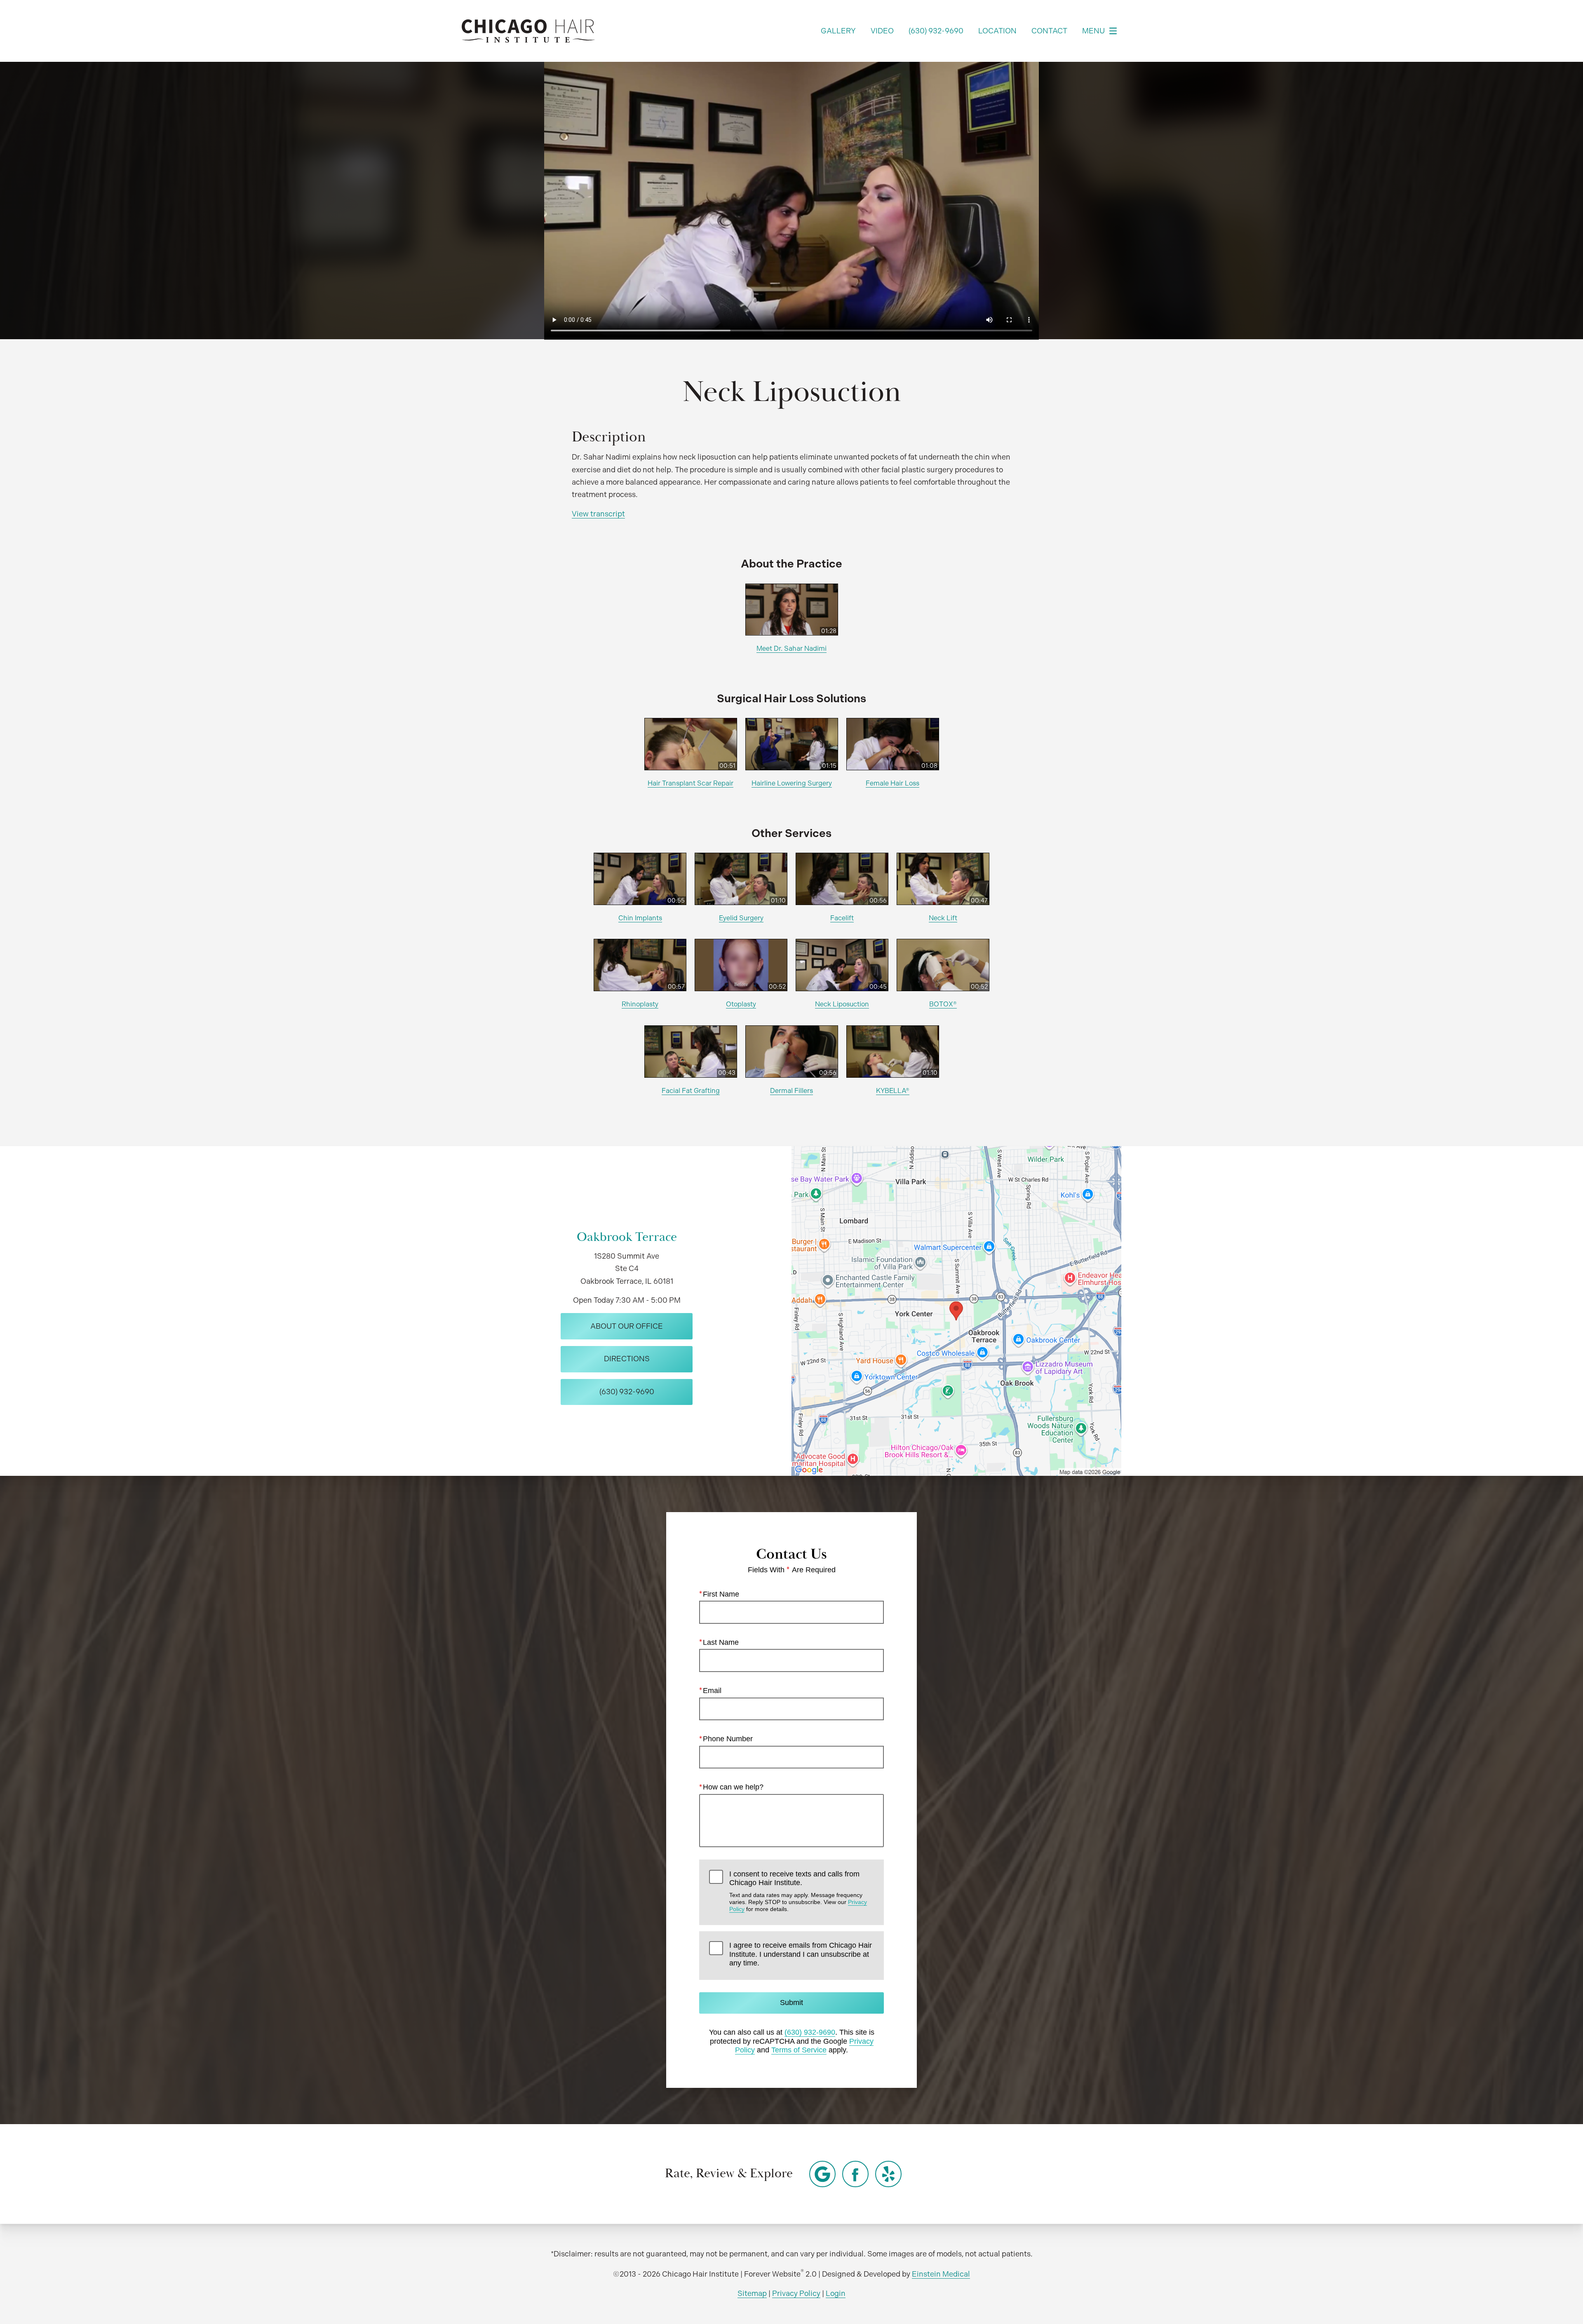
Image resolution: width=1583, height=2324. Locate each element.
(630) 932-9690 (810, 2032)
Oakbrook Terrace (627, 1237)
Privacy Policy (796, 2293)
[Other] (822, 2174)
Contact (1049, 31)
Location (997, 31)
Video (882, 31)
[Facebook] (855, 2174)
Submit (791, 2003)
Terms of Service (799, 2050)
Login (836, 2293)
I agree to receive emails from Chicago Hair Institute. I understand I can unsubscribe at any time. (801, 1954)
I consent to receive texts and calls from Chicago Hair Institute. (798, 1891)
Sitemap (752, 2293)
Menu (1093, 31)
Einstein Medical (941, 2274)
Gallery (838, 31)
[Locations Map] (956, 1310)
